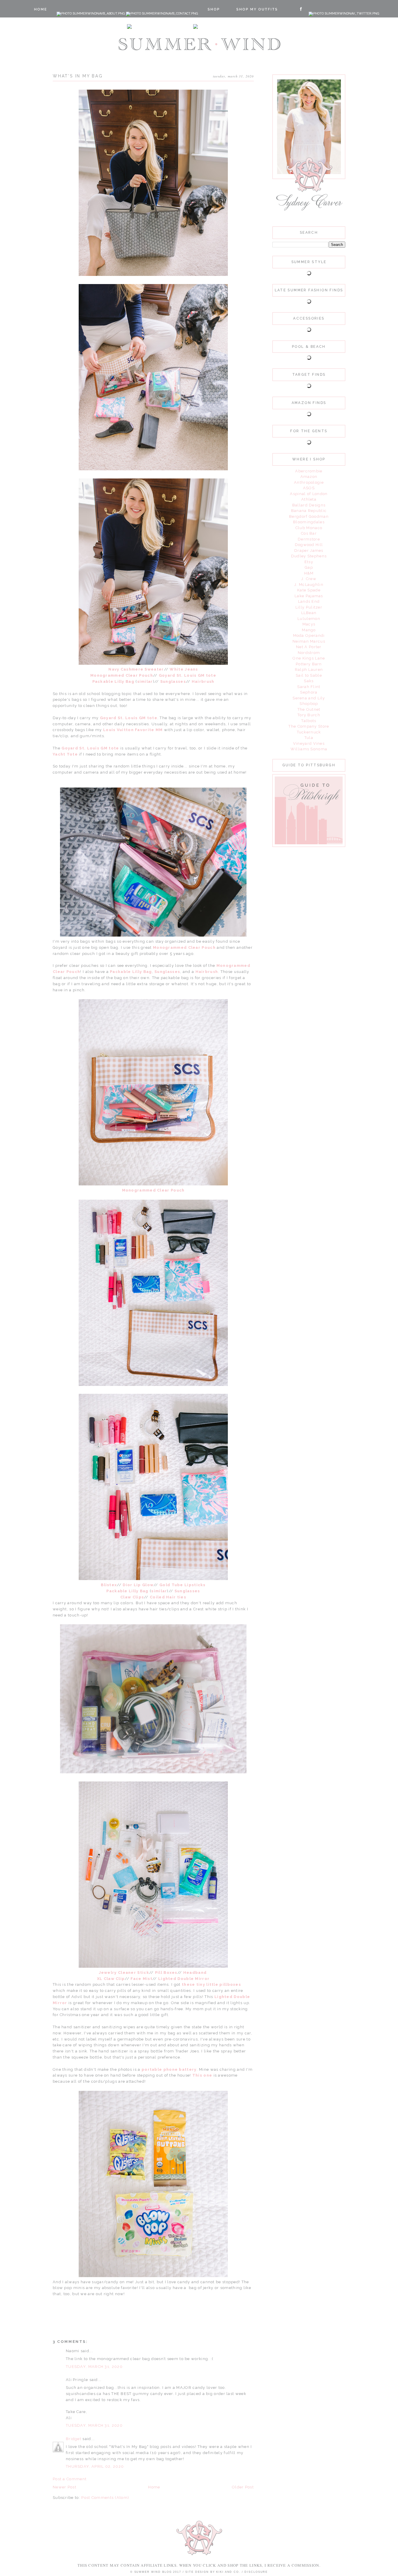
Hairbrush (203, 681)
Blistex (109, 1585)
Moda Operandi (309, 635)
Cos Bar (309, 533)
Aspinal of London (309, 494)
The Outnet (309, 709)
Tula (309, 738)
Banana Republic (309, 511)
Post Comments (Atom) (105, 2498)
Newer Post (65, 2487)
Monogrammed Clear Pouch (122, 675)
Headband (196, 1973)
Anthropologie (309, 482)
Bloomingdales (309, 522)
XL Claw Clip (111, 1979)
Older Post (243, 2487)
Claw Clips (132, 1597)
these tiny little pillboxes (211, 1984)
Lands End (309, 601)
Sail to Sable (309, 675)
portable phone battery (169, 2069)
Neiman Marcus (309, 641)
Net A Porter (309, 647)
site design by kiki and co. (213, 2572)
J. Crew (309, 579)
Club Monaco (309, 528)
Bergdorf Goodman (309, 516)
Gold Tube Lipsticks (183, 1585)
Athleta (309, 499)
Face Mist (141, 1979)
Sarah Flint (309, 687)
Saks (309, 681)
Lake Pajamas (309, 596)
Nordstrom (309, 653)
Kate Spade (309, 590)
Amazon (309, 477)
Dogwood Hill (309, 545)
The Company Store (309, 726)
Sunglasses (173, 681)
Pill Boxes (166, 1973)
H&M (309, 573)
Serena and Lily (309, 698)
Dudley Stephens (309, 556)
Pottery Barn (309, 664)
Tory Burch (309, 715)
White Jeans (184, 669)
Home (154, 2487)
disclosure (256, 2572)
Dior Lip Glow (138, 1585)
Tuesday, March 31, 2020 (94, 2367)
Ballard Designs (309, 505)
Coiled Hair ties (168, 1597)
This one (202, 2075)
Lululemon (309, 619)
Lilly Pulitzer (309, 607)
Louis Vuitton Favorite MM (133, 730)
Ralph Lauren (309, 670)
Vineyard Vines (309, 743)
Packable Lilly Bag (113, 681)
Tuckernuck (309, 732)
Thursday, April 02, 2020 (95, 2466)
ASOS (309, 488)
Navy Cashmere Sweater (136, 669)
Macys (309, 624)
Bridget (74, 2439)
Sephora (309, 692)
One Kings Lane (309, 658)
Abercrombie (309, 471)
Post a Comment (70, 2479)
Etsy (309, 562)
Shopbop (309, 704)
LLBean (309, 613)
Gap (309, 567)
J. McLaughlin (309, 585)
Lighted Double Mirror (184, 1979)
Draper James (309, 551)
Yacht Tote (65, 754)
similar (145, 681)
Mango (309, 630)
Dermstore (309, 539)
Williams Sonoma (309, 749)
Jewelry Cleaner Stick (124, 1973)
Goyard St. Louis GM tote (187, 675)
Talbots (309, 721)
